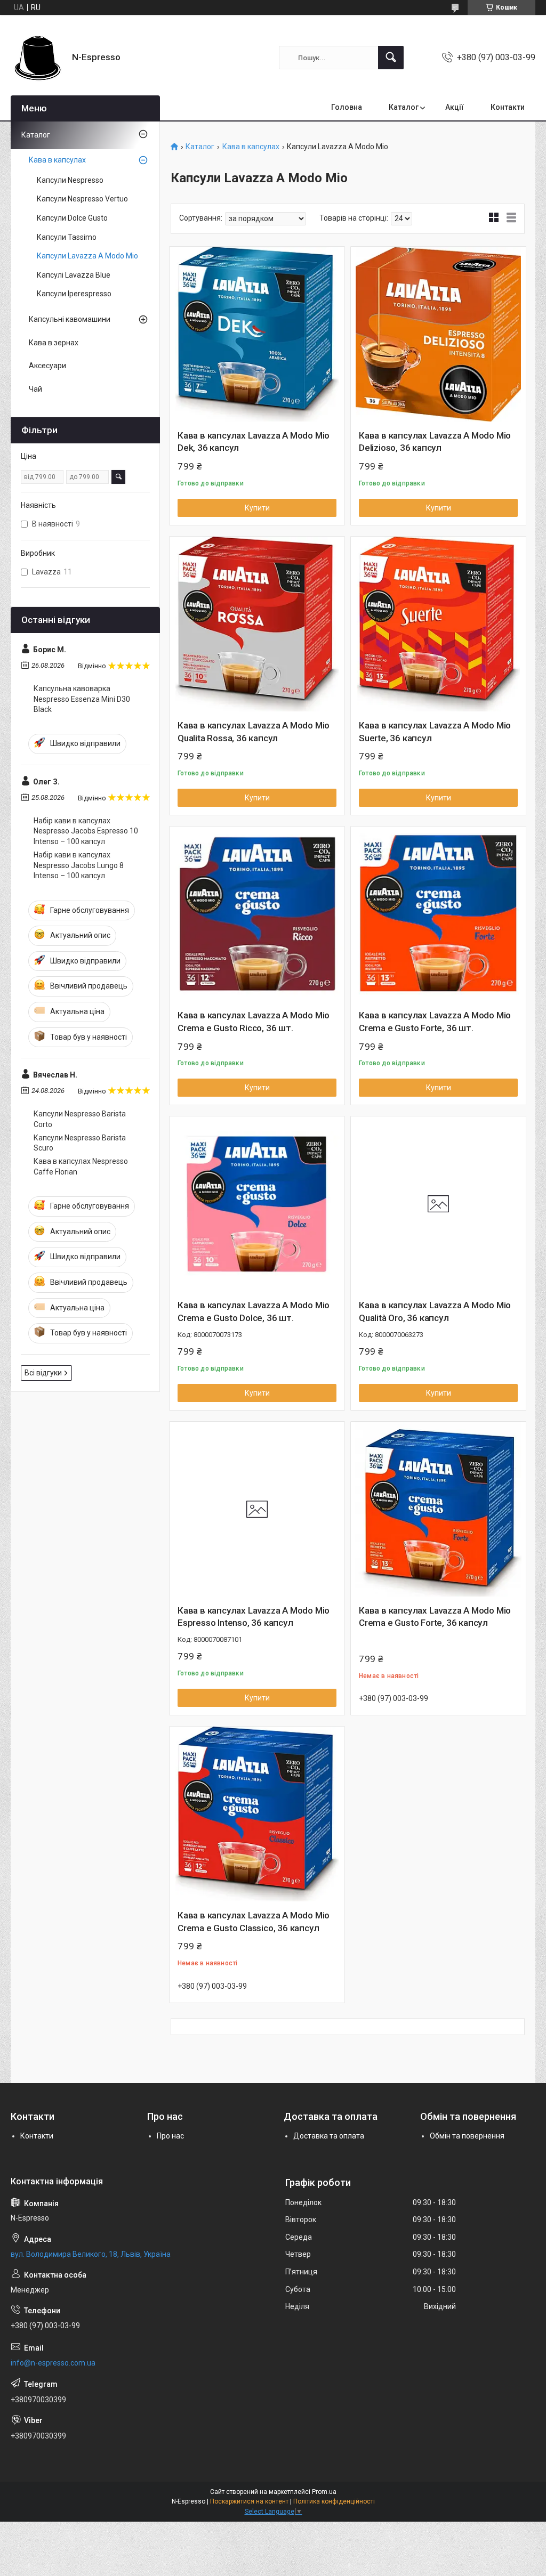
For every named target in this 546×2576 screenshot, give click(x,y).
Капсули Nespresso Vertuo (82, 199)
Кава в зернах (54, 343)
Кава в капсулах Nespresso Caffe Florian (81, 1167)
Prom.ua (324, 2492)
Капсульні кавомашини (70, 319)
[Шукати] (391, 58)
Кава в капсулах (251, 147)
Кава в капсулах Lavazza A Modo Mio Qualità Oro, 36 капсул (435, 1311)
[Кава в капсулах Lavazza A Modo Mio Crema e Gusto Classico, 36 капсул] (257, 1814)
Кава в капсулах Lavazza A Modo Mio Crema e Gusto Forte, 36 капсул (435, 1617)
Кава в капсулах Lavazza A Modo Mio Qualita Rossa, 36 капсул (254, 732)
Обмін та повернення (467, 2136)
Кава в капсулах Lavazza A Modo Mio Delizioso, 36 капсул (435, 442)
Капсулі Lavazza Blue (74, 275)
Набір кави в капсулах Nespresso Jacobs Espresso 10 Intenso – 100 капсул (86, 831)
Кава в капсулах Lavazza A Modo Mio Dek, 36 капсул (254, 442)
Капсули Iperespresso (74, 294)
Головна (347, 107)
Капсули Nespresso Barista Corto (80, 1119)
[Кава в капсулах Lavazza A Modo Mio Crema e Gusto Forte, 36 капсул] (438, 1509)
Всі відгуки (43, 1373)
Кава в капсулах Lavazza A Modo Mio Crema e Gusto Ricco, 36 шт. (254, 1022)
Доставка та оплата (329, 2136)
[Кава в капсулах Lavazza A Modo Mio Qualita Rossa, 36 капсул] (257, 624)
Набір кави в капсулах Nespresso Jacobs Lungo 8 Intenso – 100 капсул (79, 865)
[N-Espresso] (37, 58)
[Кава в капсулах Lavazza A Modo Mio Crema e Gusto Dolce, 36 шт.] (257, 1204)
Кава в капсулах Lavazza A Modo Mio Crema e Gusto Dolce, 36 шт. (254, 1311)
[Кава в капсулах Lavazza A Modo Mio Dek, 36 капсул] (257, 334)
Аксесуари (47, 366)
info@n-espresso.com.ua (53, 2363)
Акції (455, 107)
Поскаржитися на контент (249, 2501)
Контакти (508, 107)
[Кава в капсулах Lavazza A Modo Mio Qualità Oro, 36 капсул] (438, 1204)
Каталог (404, 107)
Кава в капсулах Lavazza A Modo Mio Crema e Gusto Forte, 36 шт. (435, 1022)
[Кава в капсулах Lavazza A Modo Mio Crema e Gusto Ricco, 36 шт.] (257, 914)
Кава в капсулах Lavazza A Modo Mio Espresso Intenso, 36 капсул (254, 1617)
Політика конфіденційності (334, 2501)
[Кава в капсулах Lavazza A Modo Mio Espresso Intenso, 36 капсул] (257, 1509)
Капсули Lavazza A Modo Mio (87, 256)
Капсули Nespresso (70, 180)
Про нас (170, 2136)
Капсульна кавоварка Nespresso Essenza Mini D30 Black (82, 699)
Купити (257, 508)
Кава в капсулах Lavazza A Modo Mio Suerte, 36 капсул (435, 732)
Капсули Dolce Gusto (72, 218)
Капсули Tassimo (67, 237)
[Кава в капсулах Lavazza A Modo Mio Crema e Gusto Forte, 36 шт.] (438, 914)
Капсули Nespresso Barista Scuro (80, 1143)
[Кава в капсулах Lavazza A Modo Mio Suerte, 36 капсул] (438, 624)
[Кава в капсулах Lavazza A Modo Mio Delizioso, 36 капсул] (438, 334)
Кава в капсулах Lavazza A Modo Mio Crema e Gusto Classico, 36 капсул (254, 1922)
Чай (35, 389)
